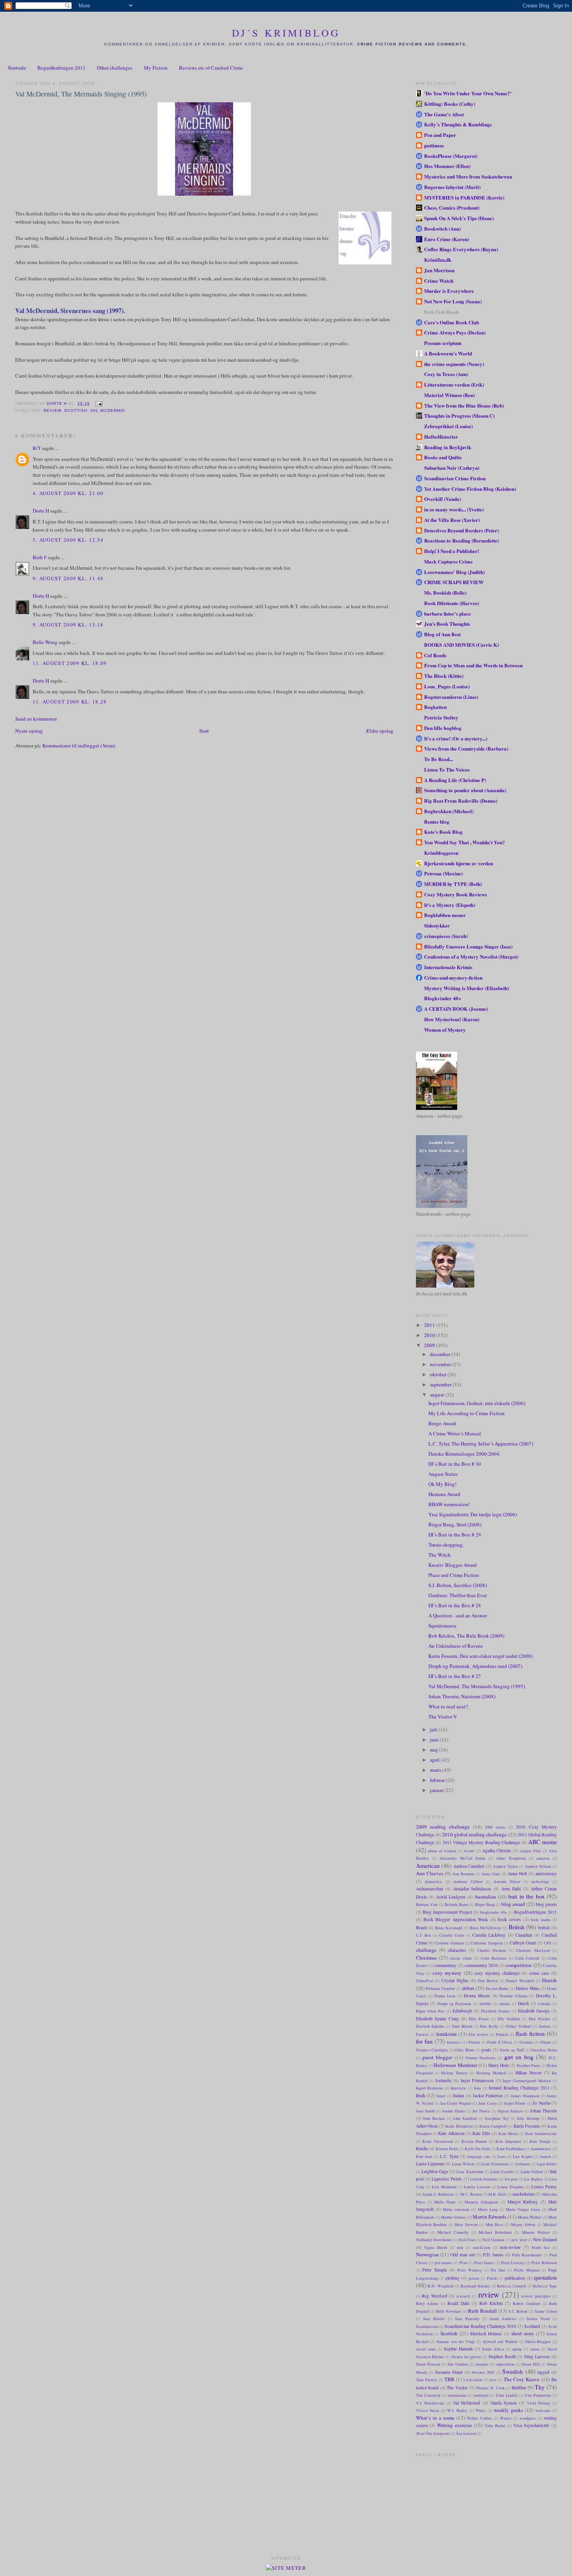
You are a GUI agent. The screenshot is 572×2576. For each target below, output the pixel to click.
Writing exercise (454, 2425)
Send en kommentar (36, 719)
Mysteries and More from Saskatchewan (468, 176)
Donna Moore (477, 1996)
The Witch (440, 1555)
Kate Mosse (508, 2133)
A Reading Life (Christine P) (455, 780)
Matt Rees (495, 2224)
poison (474, 2278)
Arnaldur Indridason (472, 1889)
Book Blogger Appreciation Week (456, 1919)
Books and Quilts (443, 457)
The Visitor (457, 2388)
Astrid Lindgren (451, 1897)
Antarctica (433, 1881)
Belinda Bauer (457, 1904)
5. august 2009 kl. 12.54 (68, 540)
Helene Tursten (454, 2073)
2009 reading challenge (443, 1827)
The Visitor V (443, 1717)
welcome (543, 2410)
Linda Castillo (502, 2172)
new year (519, 2240)
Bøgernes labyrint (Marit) (452, 187)
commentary (445, 1965)
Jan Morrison (439, 270)
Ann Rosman (463, 1874)
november (441, 1364)
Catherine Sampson (486, 1943)
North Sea (541, 2247)
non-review (510, 2247)
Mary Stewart (466, 2224)
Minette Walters (536, 2232)
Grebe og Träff (512, 2050)
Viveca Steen (428, 2410)
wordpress (528, 2418)
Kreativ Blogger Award (453, 1565)
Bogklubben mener (445, 915)
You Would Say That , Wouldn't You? (465, 842)
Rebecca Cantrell (511, 2286)
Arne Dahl (511, 1889)
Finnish (502, 2034)
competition (519, 1965)
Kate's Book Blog (443, 832)
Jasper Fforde (515, 2103)
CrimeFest (425, 1981)
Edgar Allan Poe (430, 2011)
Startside (17, 68)
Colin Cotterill (527, 1958)
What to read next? (448, 1706)
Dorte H (41, 511)
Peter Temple (435, 2270)
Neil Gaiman (493, 2240)
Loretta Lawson (477, 2187)
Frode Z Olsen (499, 2042)
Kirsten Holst (447, 2149)
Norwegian (427, 2254)
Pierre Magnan (527, 2270)
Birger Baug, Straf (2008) (455, 1524)
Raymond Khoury (475, 2286)
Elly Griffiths (509, 2019)
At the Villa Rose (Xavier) (452, 520)
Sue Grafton (458, 2364)
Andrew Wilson (538, 1866)
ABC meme (542, 1842)
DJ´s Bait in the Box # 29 (455, 1535)
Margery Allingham (481, 2202)
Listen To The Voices (447, 769)
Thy (540, 2387)
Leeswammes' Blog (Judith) (454, 572)
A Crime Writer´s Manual (455, 1433)
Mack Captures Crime (448, 561)
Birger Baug (485, 1904)
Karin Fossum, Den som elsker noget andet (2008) (481, 1656)
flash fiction (530, 2033)
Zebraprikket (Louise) (448, 426)
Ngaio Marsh (436, 2247)
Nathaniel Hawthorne (434, 2240)
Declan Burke (497, 1988)
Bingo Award (442, 1423)
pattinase (434, 145)
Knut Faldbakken (511, 2149)
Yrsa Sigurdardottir (531, 2425)
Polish (492, 2278)
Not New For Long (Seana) (453, 301)
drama (505, 2004)
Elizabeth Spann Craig (438, 2019)
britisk (544, 1928)
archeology (540, 1881)
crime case (539, 1973)
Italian (459, 2096)
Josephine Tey (497, 2118)
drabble (485, 2004)
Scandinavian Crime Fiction (455, 478)
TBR (449, 2379)
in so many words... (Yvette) (454, 509)
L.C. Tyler (449, 2156)
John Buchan (434, 2118)
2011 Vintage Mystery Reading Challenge (481, 1842)
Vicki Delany (539, 2403)
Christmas (426, 1958)
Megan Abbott (523, 2224)
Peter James (484, 2263)
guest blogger (437, 2057)
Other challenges (115, 68)
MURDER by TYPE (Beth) (453, 884)
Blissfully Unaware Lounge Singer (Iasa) (468, 946)
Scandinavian (427, 2326)
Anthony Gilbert (468, 1881)
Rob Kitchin (491, 2303)
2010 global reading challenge (475, 1834)
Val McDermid (107, 410)
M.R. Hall (497, 2194)
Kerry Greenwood (438, 2141)
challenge (426, 1950)
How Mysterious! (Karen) (452, 1019)
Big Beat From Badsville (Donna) (461, 801)
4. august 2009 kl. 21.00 (68, 493)
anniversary (546, 1873)
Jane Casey (488, 2103)
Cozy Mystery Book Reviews (455, 894)
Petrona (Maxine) (443, 873)
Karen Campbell (493, 2126)
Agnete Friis (530, 1851)
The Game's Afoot (444, 114)
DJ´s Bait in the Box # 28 (455, 1605)
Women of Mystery (445, 1030)
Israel (441, 2096)
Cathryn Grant (523, 1943)
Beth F (40, 557)
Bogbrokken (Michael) (449, 811)
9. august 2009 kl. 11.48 (68, 578)
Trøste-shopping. (446, 1545)
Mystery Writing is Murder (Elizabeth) (467, 988)
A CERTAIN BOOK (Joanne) (456, 1009)
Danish (549, 1980)
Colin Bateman (493, 1958)
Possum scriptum (443, 343)
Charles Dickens (492, 1950)
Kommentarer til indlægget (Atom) (79, 745)
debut (468, 1988)
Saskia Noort (538, 2319)
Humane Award (444, 1494)
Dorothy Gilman (513, 1996)
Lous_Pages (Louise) (447, 686)
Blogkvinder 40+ (443, 998)
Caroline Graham (449, 1943)
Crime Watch (439, 281)
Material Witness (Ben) (449, 395)
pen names (444, 2263)
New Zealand (545, 2239)
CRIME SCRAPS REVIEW (454, 582)
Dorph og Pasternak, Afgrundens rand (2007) (475, 1666)
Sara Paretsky (467, 2319)
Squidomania (442, 1626)
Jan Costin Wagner (456, 2103)
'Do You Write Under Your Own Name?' (468, 93)
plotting (453, 2278)
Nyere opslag (29, 731)
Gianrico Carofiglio (432, 2050)
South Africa (493, 2349)
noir (460, 2247)
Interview (458, 2088)
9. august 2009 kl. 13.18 (68, 625)
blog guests (546, 1904)
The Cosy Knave (522, 2379)
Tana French (426, 2380)
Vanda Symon (504, 2403)
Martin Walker (529, 2217)
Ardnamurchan (430, 1889)
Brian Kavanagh (449, 1928)
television (474, 2380)
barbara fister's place (447, 613)
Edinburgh (462, 2011)
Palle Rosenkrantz (527, 2255)
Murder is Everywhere (449, 291)
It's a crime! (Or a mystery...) (456, 738)
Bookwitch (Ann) (442, 228)
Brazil (421, 1928)
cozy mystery (447, 1973)
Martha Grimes (453, 2217)
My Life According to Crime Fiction (467, 1413)
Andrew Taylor (505, 1866)
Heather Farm (528, 2065)
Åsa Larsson (466, 2433)
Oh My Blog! (442, 1484)
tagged (543, 2372)
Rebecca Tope (545, 2286)
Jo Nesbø (541, 2103)
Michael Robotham (495, 2232)
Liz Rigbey (533, 2179)
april (435, 1760)
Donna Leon (445, 1996)
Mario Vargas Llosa (523, 2209)
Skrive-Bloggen (538, 2341)
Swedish (513, 2371)
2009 (430, 1345)
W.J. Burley (457, 2410)
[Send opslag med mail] (98, 403)
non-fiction (482, 2247)
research (463, 2296)
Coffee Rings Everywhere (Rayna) (461, 249)
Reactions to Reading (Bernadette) (461, 540)
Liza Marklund (444, 2187)
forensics (454, 2042)
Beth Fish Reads (442, 312)
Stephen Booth (502, 2356)
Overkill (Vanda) (443, 499)
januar (437, 1790)
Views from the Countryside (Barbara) (466, 748)
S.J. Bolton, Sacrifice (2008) (458, 1585)
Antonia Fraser (507, 1881)
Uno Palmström (538, 2395)
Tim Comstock (428, 2395)
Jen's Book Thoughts (447, 624)
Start (204, 731)
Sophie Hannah (458, 2349)
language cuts (479, 2156)
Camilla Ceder (452, 1935)
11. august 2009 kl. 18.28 (70, 702)
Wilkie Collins (479, 2418)
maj (434, 1750)
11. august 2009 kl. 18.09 (70, 663)
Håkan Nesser (528, 2073)
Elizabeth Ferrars (495, 2011)
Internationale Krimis (448, 967)
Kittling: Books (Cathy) (450, 104)
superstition (505, 2364)
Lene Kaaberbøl (470, 2172)
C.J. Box (424, 1935)
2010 (430, 1335)
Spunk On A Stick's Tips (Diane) (459, 218)
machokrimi (523, 2194)
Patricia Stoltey (441, 717)
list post (511, 2179)
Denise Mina (527, 1988)
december (441, 1354)
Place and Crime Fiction (454, 1575)
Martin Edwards (490, 2217)
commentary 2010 (481, 1965)
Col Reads (435, 655)
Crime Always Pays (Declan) (455, 332)
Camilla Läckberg (489, 1935)
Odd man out (462, 2255)
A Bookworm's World (448, 353)
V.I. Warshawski (430, 2403)
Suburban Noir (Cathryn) (452, 468)
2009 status (495, 1827)
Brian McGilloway (485, 1928)
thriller (519, 2387)
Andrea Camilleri (469, 1866)
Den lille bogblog (443, 728)
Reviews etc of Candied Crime (211, 68)
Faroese (422, 2034)
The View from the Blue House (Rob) (464, 405)
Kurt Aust (424, 2156)
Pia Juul (498, 2270)
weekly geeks (508, 2410)
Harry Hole (498, 2065)
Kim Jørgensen (508, 2141)
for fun (424, 2041)
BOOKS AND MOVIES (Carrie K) (461, 645)
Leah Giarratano (495, 2164)
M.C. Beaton (471, 2194)
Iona (477, 2088)
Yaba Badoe (495, 2425)
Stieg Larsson (537, 2356)
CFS (548, 1943)
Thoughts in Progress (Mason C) (459, 416)
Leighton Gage (435, 2171)
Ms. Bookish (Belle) (445, 592)
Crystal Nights (455, 1980)
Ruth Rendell (483, 2311)
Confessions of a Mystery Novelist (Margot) (471, 956)
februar (438, 1780)
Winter (506, 2418)
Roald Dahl (458, 2303)
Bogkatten (435, 707)
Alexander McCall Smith (462, 1858)
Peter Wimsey (469, 2270)
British (517, 1927)
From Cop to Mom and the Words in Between (473, 665)
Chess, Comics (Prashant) (452, 207)
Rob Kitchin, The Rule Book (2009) (466, 1636)
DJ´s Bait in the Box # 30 (455, 1464)
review (52, 410)
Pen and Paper (440, 135)
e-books (544, 2004)
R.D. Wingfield (441, 2286)
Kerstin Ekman (474, 2141)
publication (515, 2278)
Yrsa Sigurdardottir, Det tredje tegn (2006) (473, 1514)
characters (457, 1950)
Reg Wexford (434, 2296)
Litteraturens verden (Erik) (454, 384)
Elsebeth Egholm (430, 2026)
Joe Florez (481, 2111)
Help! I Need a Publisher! (452, 551)
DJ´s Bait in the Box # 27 (455, 1676)
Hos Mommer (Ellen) (447, 166)
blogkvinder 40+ (494, 1912)
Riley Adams (427, 2303)
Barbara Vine (427, 1904)
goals (486, 2050)
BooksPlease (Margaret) (451, 156)
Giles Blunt (465, 2050)
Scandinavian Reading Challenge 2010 (480, 2326)
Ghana (546, 2042)
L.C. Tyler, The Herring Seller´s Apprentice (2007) (481, 1444)
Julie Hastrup (528, 2118)
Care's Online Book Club (452, 322)
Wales (481, 2410)
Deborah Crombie (440, 1988)
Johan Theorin (543, 2111)
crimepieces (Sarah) (446, 936)
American (428, 1865)
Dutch (523, 2003)
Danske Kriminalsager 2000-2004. (464, 1454)
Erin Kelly (489, 2026)
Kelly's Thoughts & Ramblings (458, 124)
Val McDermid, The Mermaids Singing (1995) (477, 1686)
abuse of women (442, 1851)
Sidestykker (437, 925)
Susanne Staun (449, 2372)
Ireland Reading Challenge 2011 (519, 2088)
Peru (463, 2263)
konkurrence (541, 2149)
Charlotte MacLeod (533, 1950)
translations (457, 2395)
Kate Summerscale (541, 2133)
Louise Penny (544, 2187)
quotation (545, 2277)
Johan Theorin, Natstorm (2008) (462, 1696)
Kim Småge (540, 2141)
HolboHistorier (441, 437)
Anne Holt (517, 1873)
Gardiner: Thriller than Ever (458, 1595)
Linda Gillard (532, 2172)
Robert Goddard (526, 2303)
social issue (426, 2349)
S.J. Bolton (518, 2311)
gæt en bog (519, 2057)
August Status (443, 1474)
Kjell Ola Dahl (477, 2149)
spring (517, 2349)
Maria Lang (488, 2209)
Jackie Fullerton (488, 2096)
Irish (421, 2095)
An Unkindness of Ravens (456, 1646)
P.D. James (493, 2255)
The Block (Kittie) (444, 676)
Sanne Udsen (546, 2311)
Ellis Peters (479, 2019)
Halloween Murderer (455, 2065)
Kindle (422, 2148)
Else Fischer (540, 2019)
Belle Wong (45, 642)
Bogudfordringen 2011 (61, 68)
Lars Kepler (523, 2156)
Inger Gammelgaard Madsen (527, 2081)
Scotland (532, 2326)
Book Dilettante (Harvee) (452, 603)
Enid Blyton (462, 2026)
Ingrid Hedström (430, 2088)
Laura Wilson (463, 2164)
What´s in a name (435, 2418)
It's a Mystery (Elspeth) (450, 905)
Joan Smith (425, 2111)
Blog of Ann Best (442, 634)
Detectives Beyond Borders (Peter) (461, 530)
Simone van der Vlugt (456, 2341)
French (474, 2042)
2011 (430, 1325)
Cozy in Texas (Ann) (446, 374)
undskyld (481, 2395)
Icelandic (444, 2080)
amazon (543, 1858)
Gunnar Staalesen (481, 2058)
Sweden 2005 (483, 2372)
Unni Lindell (506, 2395)
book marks (540, 1920)
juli (434, 1729)
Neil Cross (467, 2240)
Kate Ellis (481, 2133)
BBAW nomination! (449, 1504)
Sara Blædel (434, 2319)
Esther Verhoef (519, 2026)
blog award (513, 1904)
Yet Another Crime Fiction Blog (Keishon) (470, 489)
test (493, 2380)
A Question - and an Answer (458, 1615)
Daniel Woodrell (520, 1981)
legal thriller (547, 2164)
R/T (37, 448)
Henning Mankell (491, 2073)
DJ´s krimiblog (286, 33)
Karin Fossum (527, 2126)
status (535, 2349)
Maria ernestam (456, 2209)
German (526, 2042)
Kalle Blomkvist (459, 2126)
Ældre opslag (379, 731)
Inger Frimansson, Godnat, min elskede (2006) (477, 1403)
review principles (536, 2296)
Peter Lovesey (513, 2263)
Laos (502, 2156)
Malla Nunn (445, 2202)
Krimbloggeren (441, 853)
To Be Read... (439, 759)
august (438, 1395)
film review (478, 2034)
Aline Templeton (511, 1858)
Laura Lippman (430, 2164)
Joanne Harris (454, 2111)
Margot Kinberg (523, 2202)
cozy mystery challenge (497, 1973)
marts (436, 1770)
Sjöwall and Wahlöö (500, 2341)
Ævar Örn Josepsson (433, 2433)
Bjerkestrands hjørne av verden (459, 863)
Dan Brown (488, 1981)
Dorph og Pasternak (454, 2004)
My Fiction (156, 68)
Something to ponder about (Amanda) (465, 790)
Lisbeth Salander (484, 2179)
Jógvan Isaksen (510, 2111)
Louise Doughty (511, 2187)
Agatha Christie (497, 1851)
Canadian (524, 1935)
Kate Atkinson (451, 2133)
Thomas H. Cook (490, 2388)
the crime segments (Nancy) (454, 364)
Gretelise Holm (544, 2050)
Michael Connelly (453, 2232)
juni (435, 1739)
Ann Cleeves (430, 1873)
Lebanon (523, 2164)
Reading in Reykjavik (448, 447)
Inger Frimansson (477, 2080)
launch (546, 2156)
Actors (469, 1851)
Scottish (76, 410)
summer (482, 2364)
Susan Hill (531, 2364)
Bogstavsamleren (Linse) (451, 697)
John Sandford (465, 2118)
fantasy (545, 2026)
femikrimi (447, 2034)
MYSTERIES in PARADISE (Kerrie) (464, 197)
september (441, 1384)
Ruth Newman (448, 2311)
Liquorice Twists (447, 2179)
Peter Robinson (544, 2263)
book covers (509, 1919)
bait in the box (526, 1896)
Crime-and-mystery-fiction (453, 977)
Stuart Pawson (428, 2364)
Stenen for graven (466, 2357)
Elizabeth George (534, 2011)
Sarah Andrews (503, 2319)
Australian (485, 1897)
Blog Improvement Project (447, 1912)
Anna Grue (491, 1874)
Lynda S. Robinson (438, 2194)
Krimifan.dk (438, 260)
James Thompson (525, 2096)
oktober (439, 1374)
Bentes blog (437, 822)
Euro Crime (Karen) (447, 239)
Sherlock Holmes (486, 2334)
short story (523, 2333)
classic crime (461, 1958)
